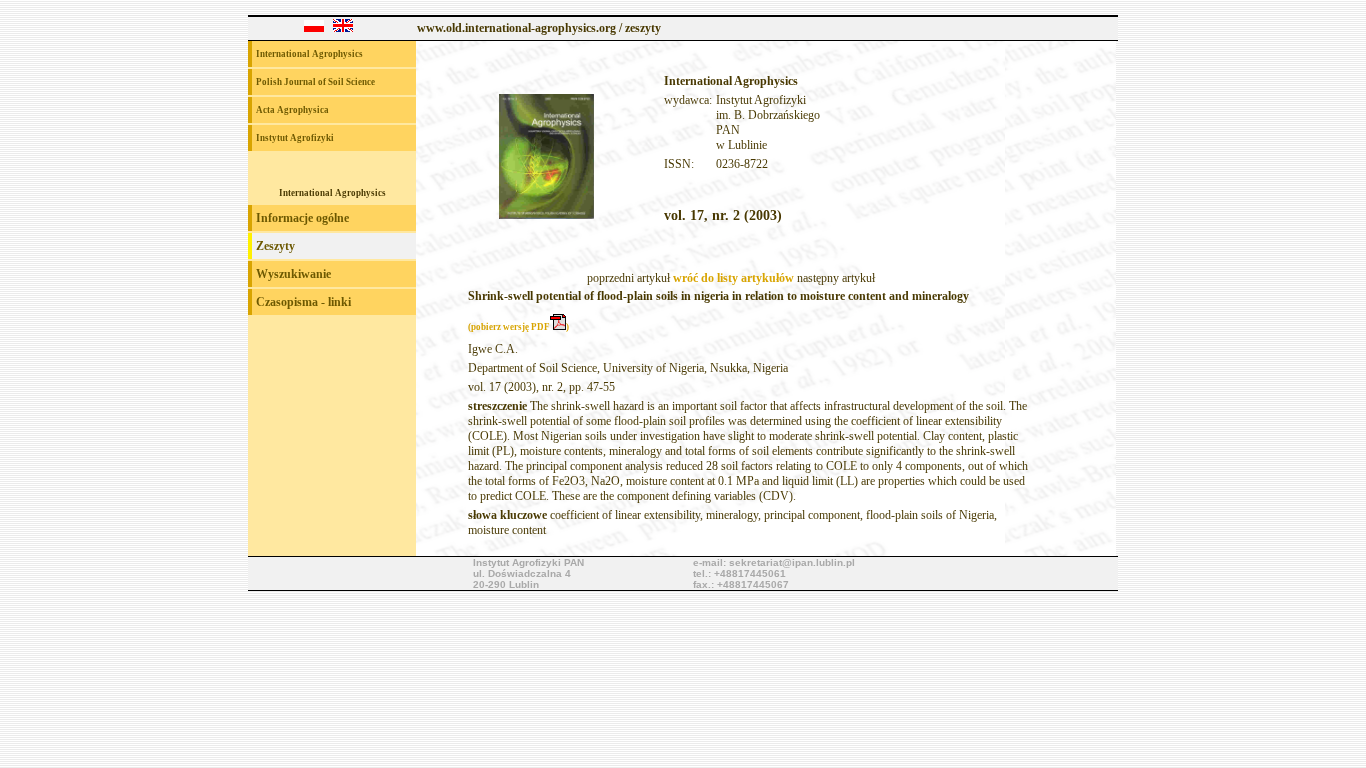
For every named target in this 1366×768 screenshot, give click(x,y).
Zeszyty (275, 246)
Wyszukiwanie (293, 274)
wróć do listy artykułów (733, 278)
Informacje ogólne (302, 218)
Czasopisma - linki (303, 302)
